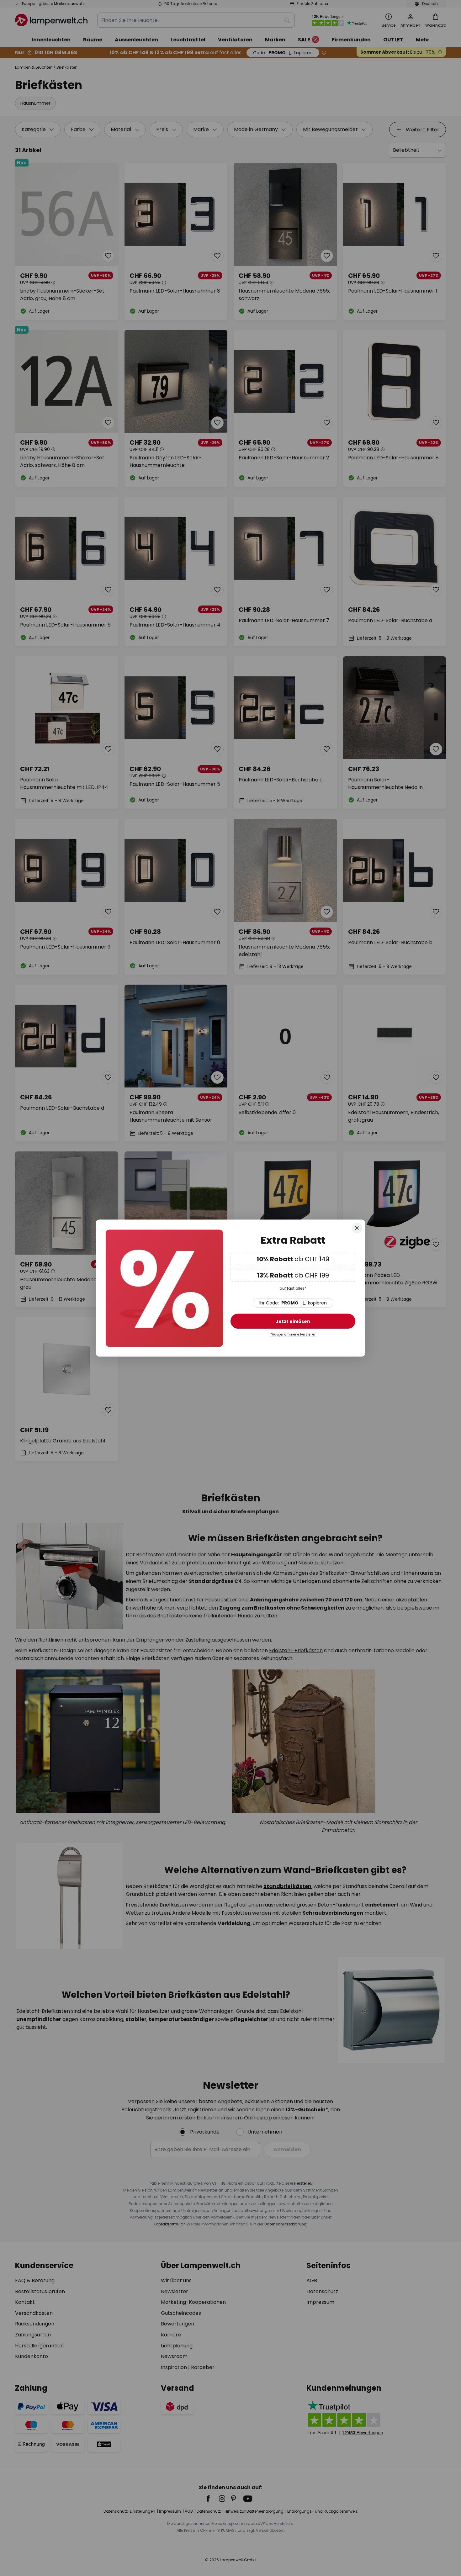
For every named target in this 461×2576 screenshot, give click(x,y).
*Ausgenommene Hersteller (293, 1335)
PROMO (293, 1303)
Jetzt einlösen (293, 1322)
